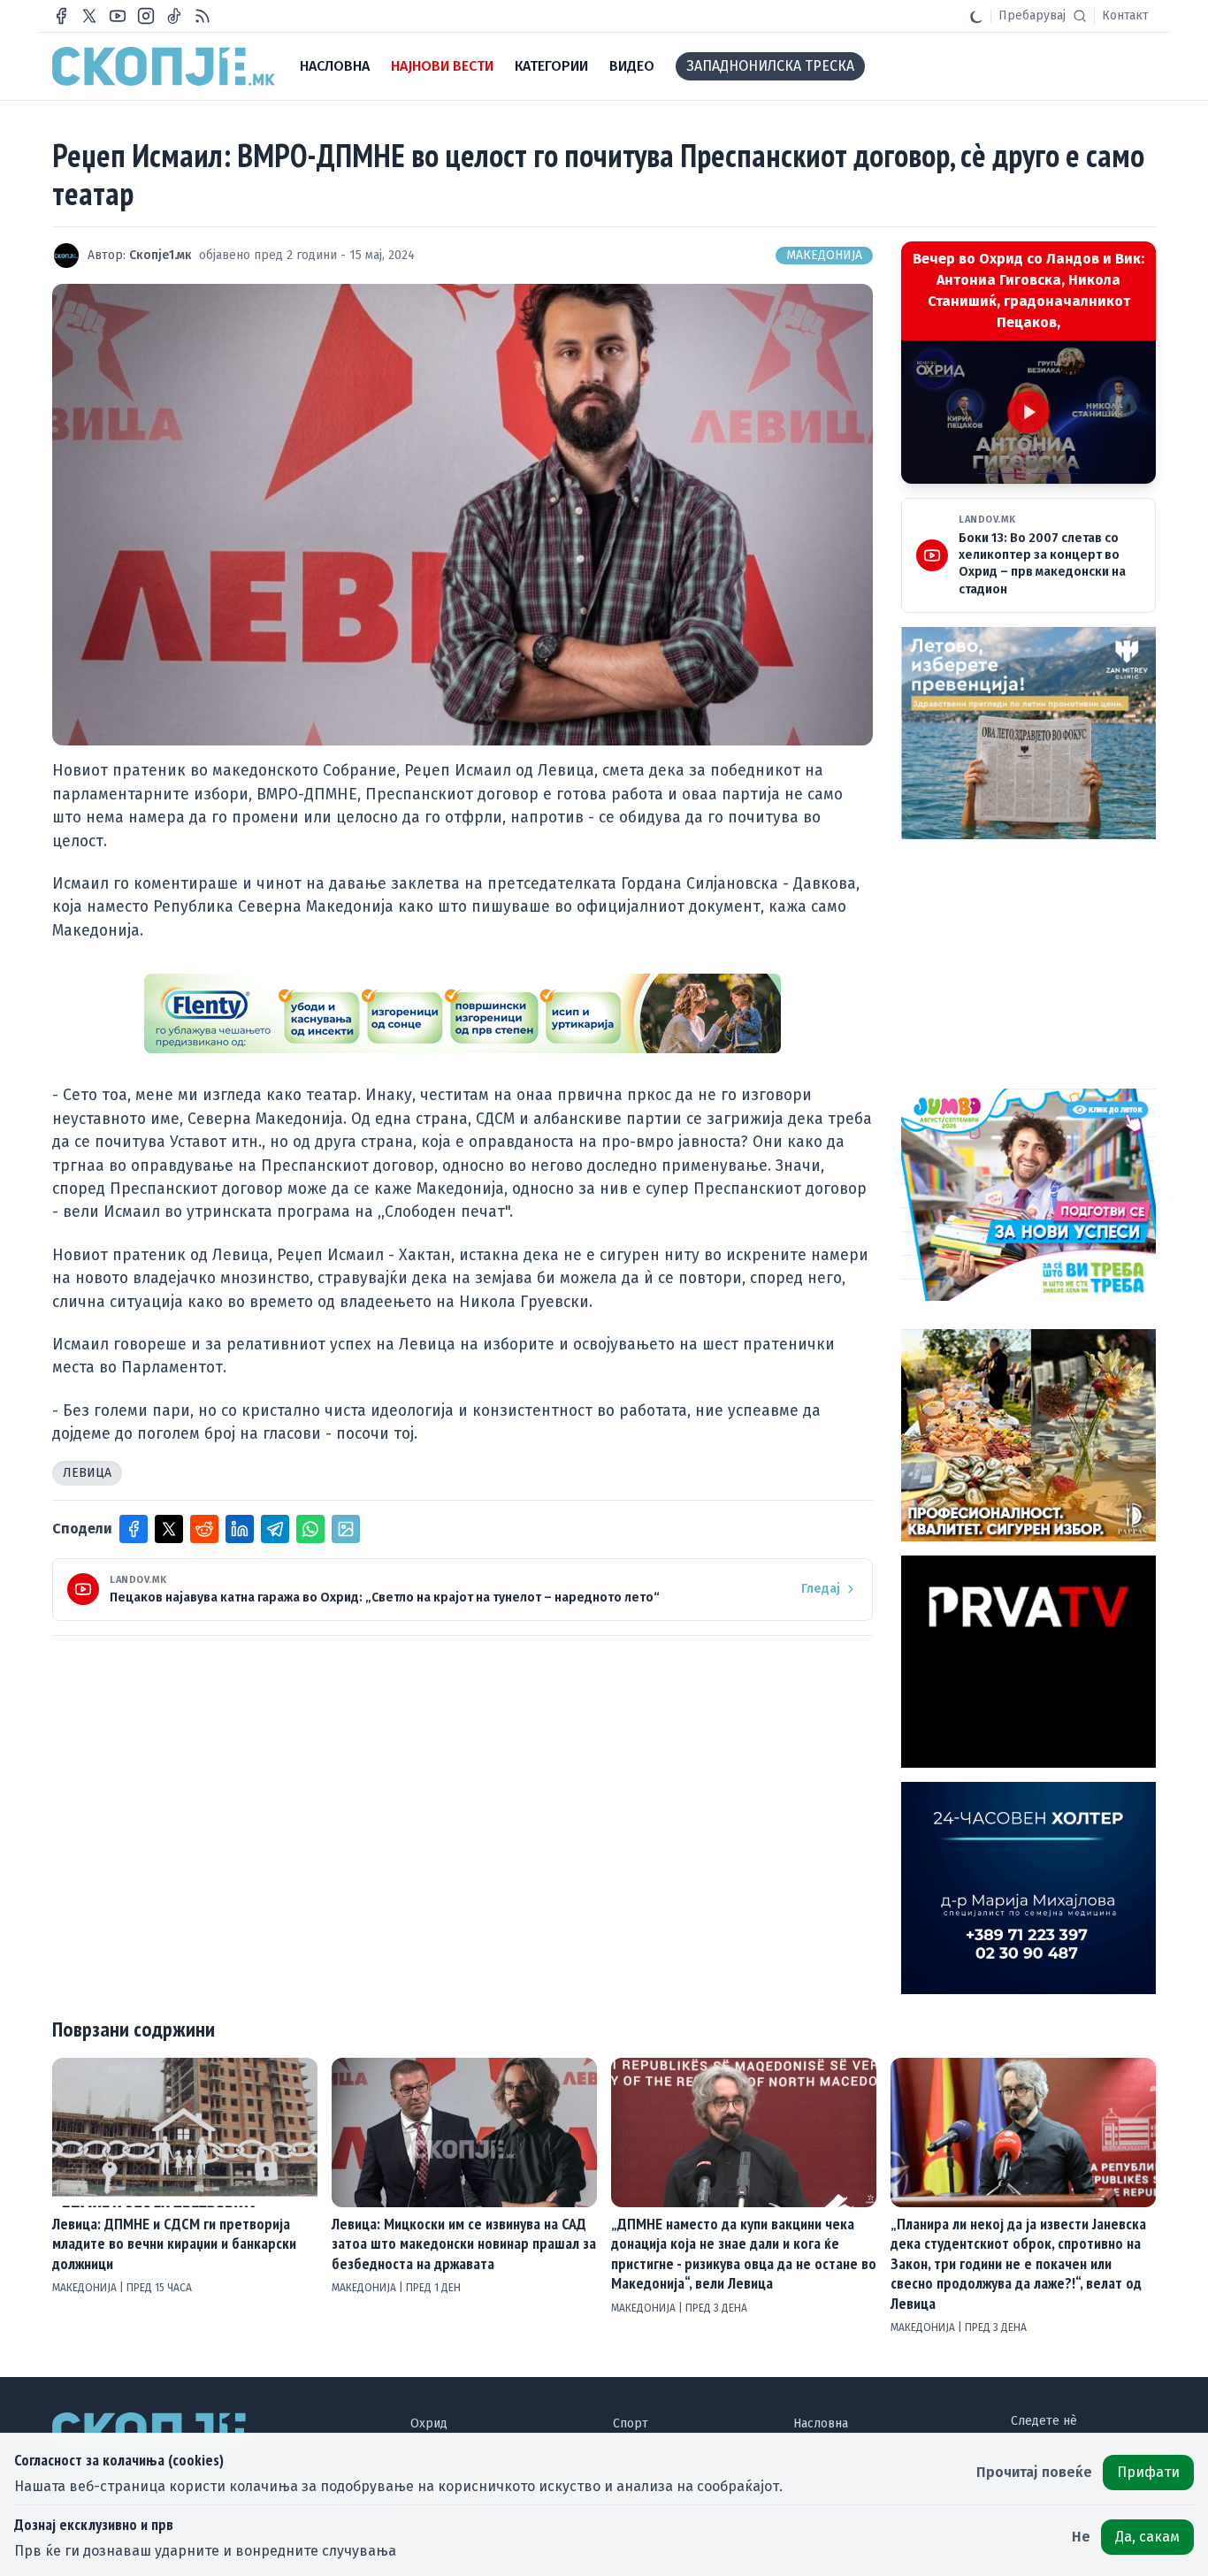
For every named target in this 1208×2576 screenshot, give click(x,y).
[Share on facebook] (134, 1529)
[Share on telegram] (275, 1529)
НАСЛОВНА (335, 66)
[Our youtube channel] (118, 16)
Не (1081, 2537)
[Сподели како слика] (346, 1529)
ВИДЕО (632, 66)
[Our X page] (89, 16)
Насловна (821, 2423)
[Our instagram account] (146, 16)
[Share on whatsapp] (310, 1529)
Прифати (1148, 2472)
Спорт (631, 2423)
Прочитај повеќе (1034, 2472)
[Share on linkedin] (240, 1529)
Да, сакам (1147, 2537)
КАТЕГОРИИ (551, 66)
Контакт (1125, 15)
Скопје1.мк (161, 255)
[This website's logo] (164, 66)
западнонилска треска (770, 66)
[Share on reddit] (204, 1529)
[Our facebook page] (61, 16)
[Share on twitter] (169, 1529)
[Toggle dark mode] (976, 16)
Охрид (429, 2423)
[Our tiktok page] (174, 16)
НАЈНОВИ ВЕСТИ (442, 66)
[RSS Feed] (203, 16)
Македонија (824, 255)
